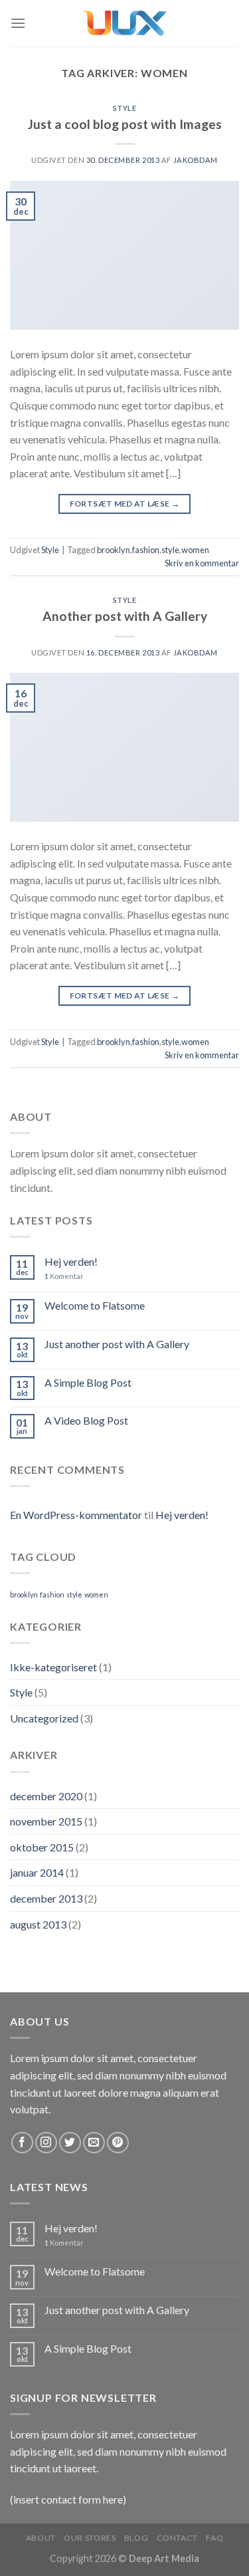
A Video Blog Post (86, 1420)
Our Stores (90, 2538)
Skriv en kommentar (202, 563)
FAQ (214, 2538)
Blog (136, 2538)
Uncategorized (44, 1718)
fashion (146, 550)
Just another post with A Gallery (117, 1344)
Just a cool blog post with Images (125, 124)
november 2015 (46, 1821)
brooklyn (114, 550)
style (170, 550)
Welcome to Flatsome (95, 1305)
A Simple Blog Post (88, 1382)
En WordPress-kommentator (76, 1515)
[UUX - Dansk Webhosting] (125, 23)
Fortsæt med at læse (125, 504)
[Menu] (18, 23)
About (41, 2538)
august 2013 (38, 1924)
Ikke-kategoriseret (53, 1667)
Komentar (64, 1276)
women (195, 550)
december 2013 (46, 1898)
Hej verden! (71, 1261)
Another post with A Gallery (125, 616)
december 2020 (46, 1796)
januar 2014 (37, 1872)
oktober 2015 (42, 1847)
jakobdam (196, 160)
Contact (177, 2538)
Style (125, 108)
